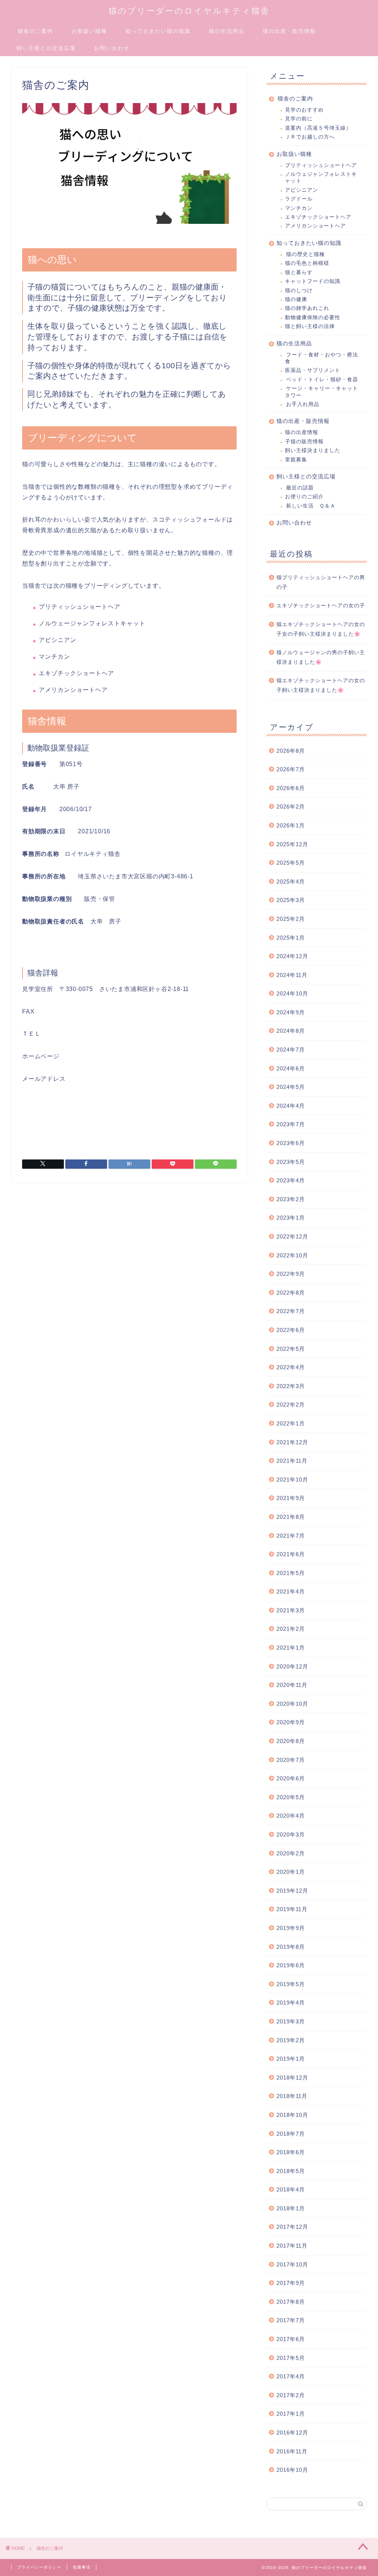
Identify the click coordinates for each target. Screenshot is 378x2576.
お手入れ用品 (303, 404)
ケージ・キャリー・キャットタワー (322, 392)
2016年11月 (292, 2451)
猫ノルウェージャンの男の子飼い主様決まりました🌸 (321, 657)
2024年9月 (291, 1012)
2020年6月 (291, 1778)
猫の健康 (296, 299)
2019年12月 (292, 1891)
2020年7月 (291, 1760)
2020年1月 (291, 1872)
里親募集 (296, 460)
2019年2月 (291, 2040)
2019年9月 (291, 1928)
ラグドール (299, 199)
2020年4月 (291, 1816)
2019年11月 (292, 1909)
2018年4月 (291, 2189)
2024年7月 (291, 1050)
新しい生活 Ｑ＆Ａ (311, 506)
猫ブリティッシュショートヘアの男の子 (321, 582)
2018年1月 (291, 2208)
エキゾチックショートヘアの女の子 (321, 606)
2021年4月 (291, 1591)
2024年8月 (291, 1031)
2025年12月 (292, 844)
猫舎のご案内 (35, 31)
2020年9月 (291, 1722)
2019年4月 (291, 2003)
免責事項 (82, 2567)
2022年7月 (291, 1311)
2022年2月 (291, 1405)
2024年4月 (291, 1106)
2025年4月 (291, 882)
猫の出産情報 (302, 432)
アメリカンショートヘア (315, 226)
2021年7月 (291, 1536)
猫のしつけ (299, 291)
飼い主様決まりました (313, 450)
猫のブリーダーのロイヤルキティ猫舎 (189, 11)
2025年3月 (291, 900)
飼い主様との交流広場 (46, 48)
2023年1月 (291, 1218)
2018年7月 (291, 2134)
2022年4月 (291, 1367)
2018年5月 (291, 2171)
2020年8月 (291, 1741)
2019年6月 (291, 1965)
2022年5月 (291, 1349)
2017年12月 (292, 2227)
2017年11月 (292, 2246)
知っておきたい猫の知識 (158, 31)
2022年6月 (291, 1330)
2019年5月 (291, 1984)
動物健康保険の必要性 (313, 317)
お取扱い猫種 (89, 31)
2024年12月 (292, 956)
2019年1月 (291, 2059)
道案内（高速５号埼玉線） (318, 128)
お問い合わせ (112, 48)
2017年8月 (291, 2302)
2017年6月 (291, 2339)
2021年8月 (291, 1517)
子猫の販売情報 (304, 442)
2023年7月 (291, 1124)
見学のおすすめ (304, 110)
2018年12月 (292, 2078)
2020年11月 (292, 1685)
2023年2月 (291, 1199)
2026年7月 (291, 769)
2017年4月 (291, 2376)
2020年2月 (291, 1853)
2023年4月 (291, 1180)
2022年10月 (292, 1255)
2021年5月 (291, 1573)
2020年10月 (292, 1704)
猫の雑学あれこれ (307, 308)
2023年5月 (291, 1162)
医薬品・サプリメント (313, 370)
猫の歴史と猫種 (305, 254)
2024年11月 (292, 975)
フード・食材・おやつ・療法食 (322, 358)
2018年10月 (292, 2115)
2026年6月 (291, 788)
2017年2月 (291, 2395)
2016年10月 (292, 2470)
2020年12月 (292, 1666)
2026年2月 (291, 807)
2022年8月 (291, 1293)
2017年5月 (291, 2358)
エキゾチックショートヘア (318, 217)
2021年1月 (291, 1648)
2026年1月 (291, 825)
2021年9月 (291, 1498)
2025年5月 (291, 863)
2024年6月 (291, 1068)
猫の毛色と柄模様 (307, 263)
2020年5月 (291, 1797)
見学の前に (299, 119)
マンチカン (299, 208)
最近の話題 (300, 488)
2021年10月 (292, 1480)
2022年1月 (291, 1423)
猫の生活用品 (227, 31)
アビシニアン (302, 190)
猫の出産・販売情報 (289, 31)
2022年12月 (292, 1236)
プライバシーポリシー (39, 2567)
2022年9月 (291, 1274)
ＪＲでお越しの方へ (310, 137)
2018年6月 (291, 2152)
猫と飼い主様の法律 (310, 326)
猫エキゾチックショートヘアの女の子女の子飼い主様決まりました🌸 (321, 629)
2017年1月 (291, 2414)
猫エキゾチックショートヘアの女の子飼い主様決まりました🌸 (321, 685)
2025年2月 (291, 919)
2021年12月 (292, 1442)
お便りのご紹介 (304, 497)
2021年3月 (291, 1610)
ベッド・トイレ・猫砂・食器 (322, 380)
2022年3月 (291, 1386)
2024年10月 (292, 993)
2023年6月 (291, 1143)
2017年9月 (291, 2283)
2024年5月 (291, 1087)
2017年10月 (292, 2264)
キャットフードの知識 (313, 281)
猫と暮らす (299, 272)
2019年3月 (291, 2021)
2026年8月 (291, 751)
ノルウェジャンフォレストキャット (321, 177)
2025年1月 (291, 938)
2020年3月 (291, 1834)
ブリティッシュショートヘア (321, 165)
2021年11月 (292, 1461)
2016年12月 (292, 2432)
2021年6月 (291, 1554)
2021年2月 (291, 1629)
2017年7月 (291, 2320)
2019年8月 (291, 1947)
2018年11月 (292, 2096)
